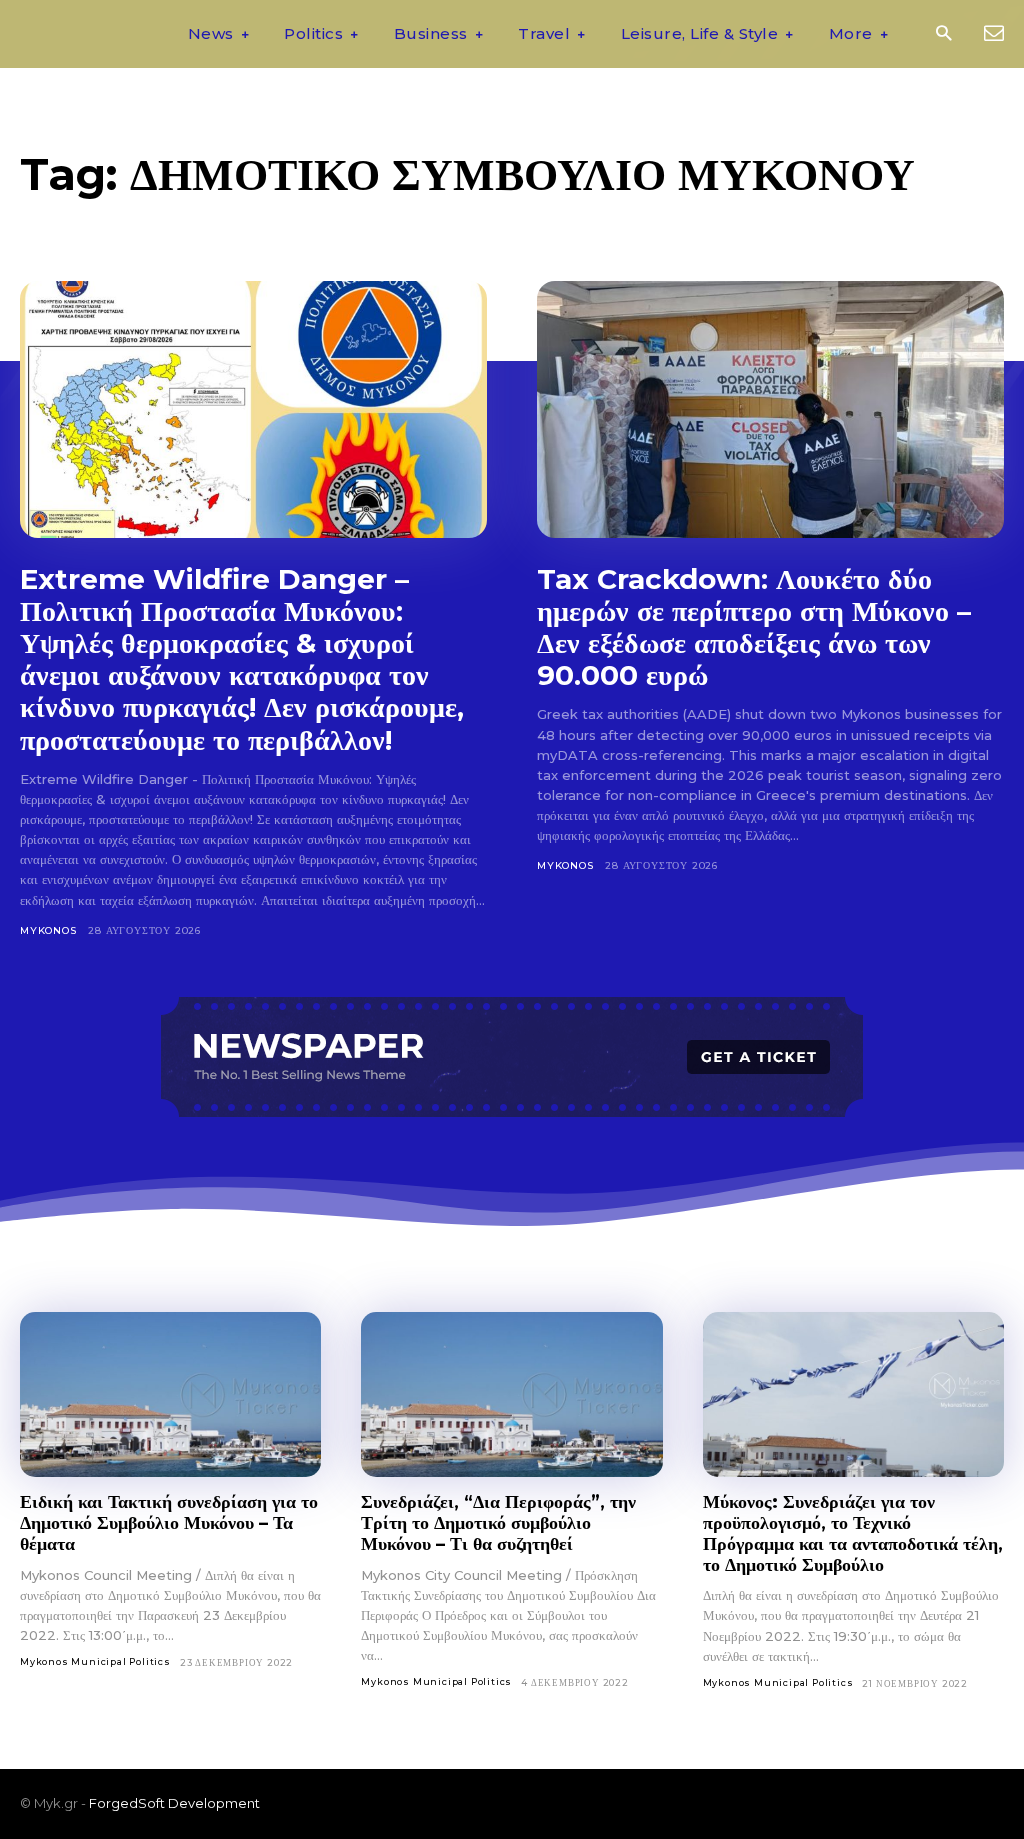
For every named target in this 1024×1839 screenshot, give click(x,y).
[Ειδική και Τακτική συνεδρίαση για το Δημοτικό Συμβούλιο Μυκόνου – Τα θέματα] (170, 1395)
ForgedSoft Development (174, 1803)
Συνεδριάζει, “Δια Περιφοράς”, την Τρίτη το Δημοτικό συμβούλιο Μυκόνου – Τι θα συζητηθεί (498, 1522)
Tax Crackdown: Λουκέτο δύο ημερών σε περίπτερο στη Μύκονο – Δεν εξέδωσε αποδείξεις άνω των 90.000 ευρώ (754, 627)
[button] (943, 34)
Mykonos (48, 930)
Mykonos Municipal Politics (95, 1661)
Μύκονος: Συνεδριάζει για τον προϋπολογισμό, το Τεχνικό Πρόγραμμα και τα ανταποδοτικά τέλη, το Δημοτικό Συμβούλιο (853, 1533)
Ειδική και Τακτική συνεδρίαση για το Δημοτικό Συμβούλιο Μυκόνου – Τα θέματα (169, 1522)
